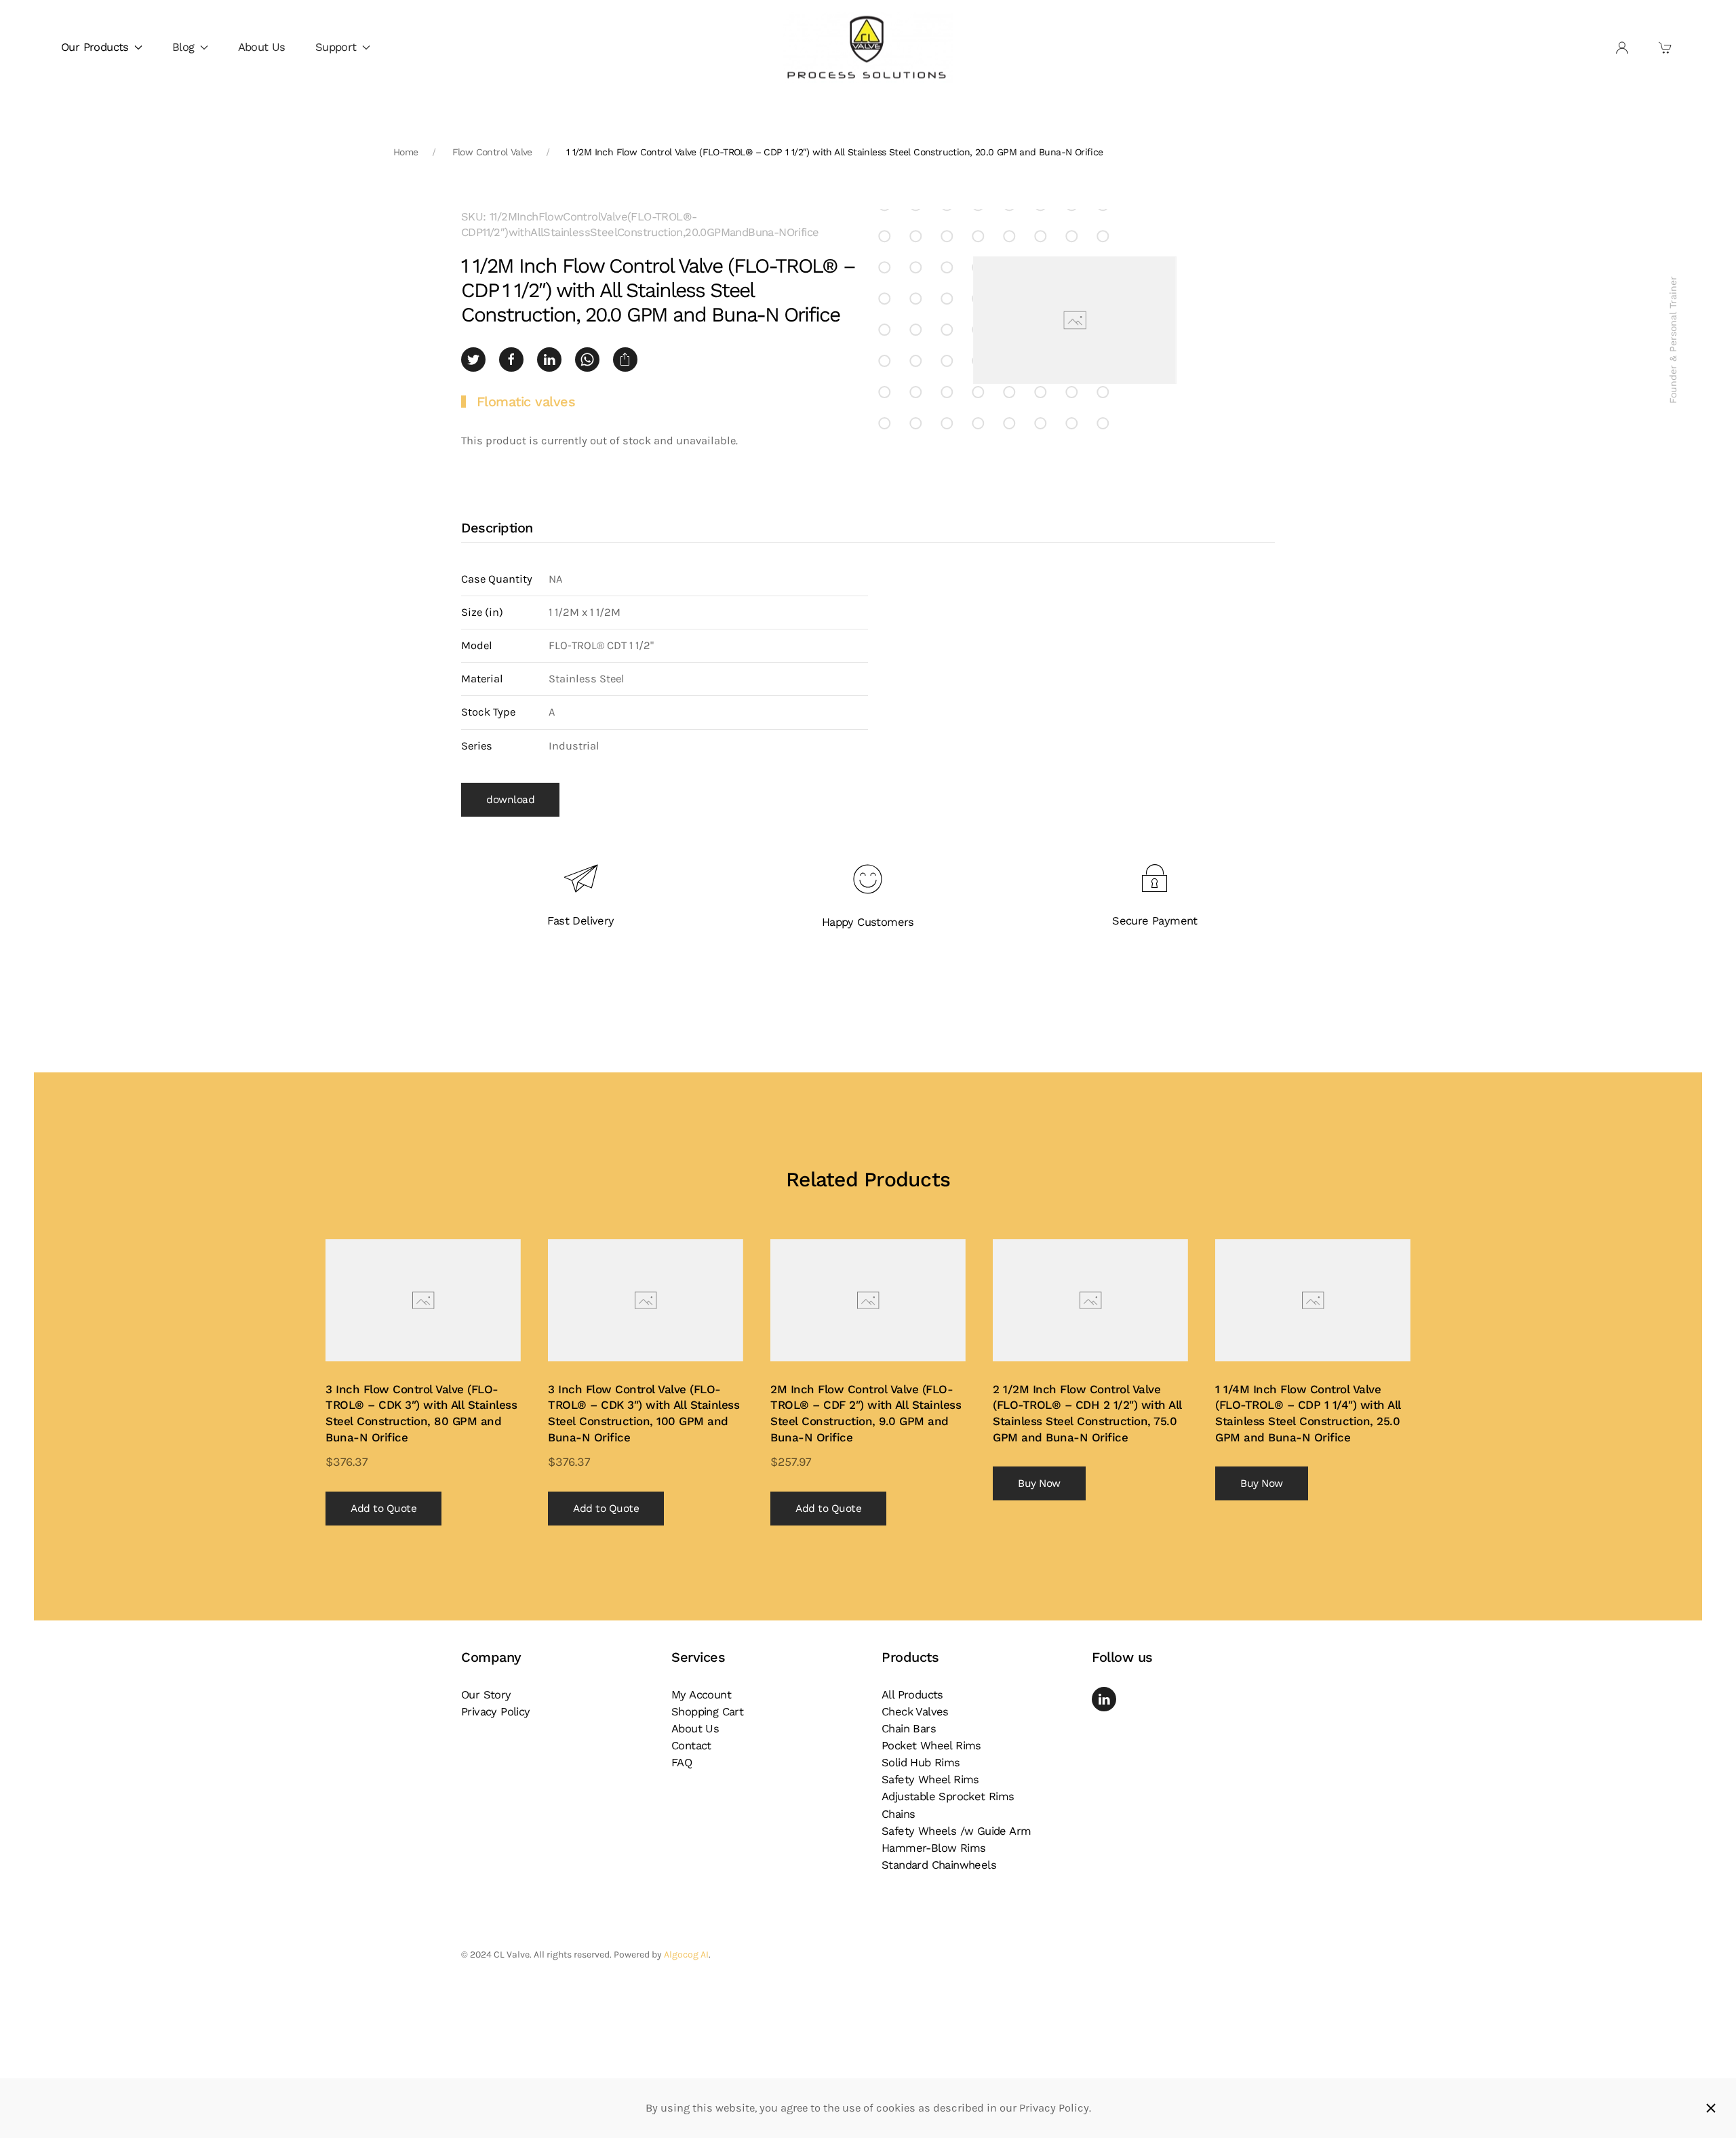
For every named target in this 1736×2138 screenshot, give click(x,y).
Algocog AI (686, 1955)
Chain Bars (909, 1729)
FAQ (682, 1763)
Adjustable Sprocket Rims (948, 1796)
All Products (912, 1695)
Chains (898, 1814)
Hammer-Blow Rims (933, 1848)
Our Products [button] (95, 47)
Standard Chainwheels (939, 1865)
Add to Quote (383, 1509)
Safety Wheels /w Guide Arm (956, 1831)
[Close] (1711, 2108)
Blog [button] (183, 47)
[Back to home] (868, 48)
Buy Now (1039, 1483)
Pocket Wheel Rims (931, 1746)
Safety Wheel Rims (930, 1780)
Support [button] (336, 47)
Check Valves (915, 1712)
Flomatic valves (526, 402)
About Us (262, 47)
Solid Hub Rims (921, 1763)
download (510, 800)
